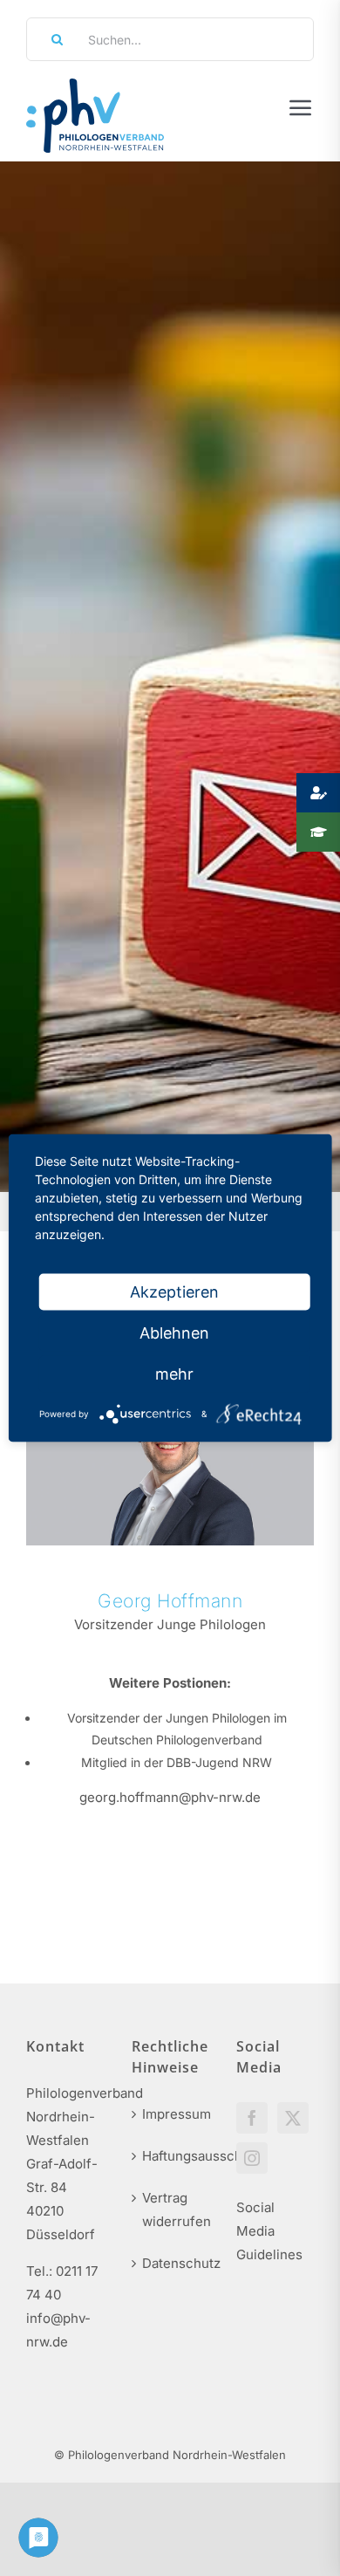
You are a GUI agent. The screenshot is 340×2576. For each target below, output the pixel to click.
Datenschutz (171, 2263)
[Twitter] (293, 2118)
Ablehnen (174, 1333)
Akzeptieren (174, 1292)
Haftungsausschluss (171, 2156)
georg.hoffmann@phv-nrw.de (170, 1797)
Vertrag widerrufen (171, 2209)
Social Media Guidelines (269, 2231)
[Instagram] (252, 2158)
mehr (174, 1374)
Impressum (171, 2114)
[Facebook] (252, 2118)
